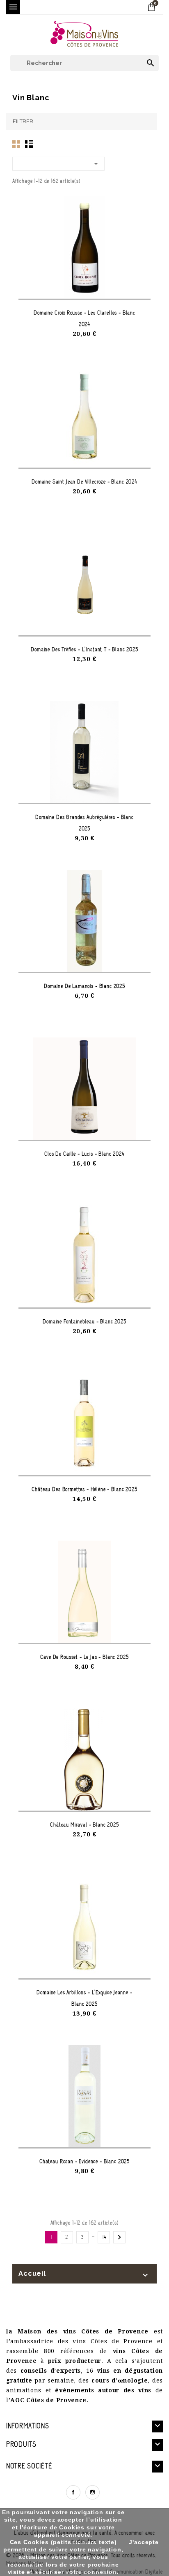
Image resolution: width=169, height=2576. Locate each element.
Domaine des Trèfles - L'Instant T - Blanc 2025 (84, 649)
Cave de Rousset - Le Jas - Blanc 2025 (84, 1657)
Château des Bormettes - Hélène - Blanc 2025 (84, 1489)
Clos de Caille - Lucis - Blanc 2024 (84, 1154)
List (29, 144)
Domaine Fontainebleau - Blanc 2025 (84, 1322)
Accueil (32, 2273)
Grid (16, 144)
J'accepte (144, 2542)
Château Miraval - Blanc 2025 (84, 1825)
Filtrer (23, 121)
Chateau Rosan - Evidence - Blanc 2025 (84, 2161)
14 (104, 2237)
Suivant (119, 2237)
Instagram (92, 2492)
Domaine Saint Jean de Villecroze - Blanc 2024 (84, 482)
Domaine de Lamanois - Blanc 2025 (84, 986)
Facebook (73, 2492)
